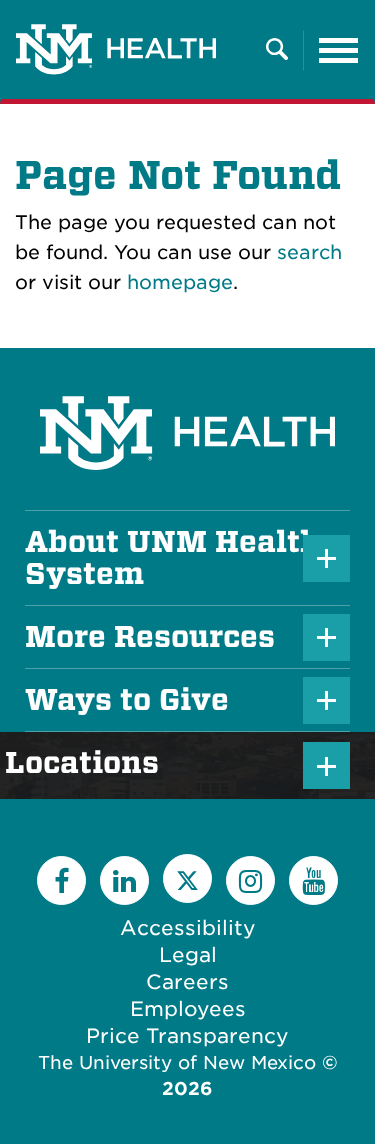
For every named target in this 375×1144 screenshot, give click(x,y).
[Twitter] (187, 878)
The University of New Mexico (177, 1062)
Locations (92, 763)
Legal (188, 955)
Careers (187, 982)
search (309, 252)
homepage (180, 282)
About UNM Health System (172, 558)
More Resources (150, 637)
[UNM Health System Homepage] (187, 377)
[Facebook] (61, 880)
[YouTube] (313, 880)
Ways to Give (127, 700)
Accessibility (188, 928)
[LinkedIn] (124, 880)
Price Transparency (187, 1036)
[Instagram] (250, 880)
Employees (188, 1009)
